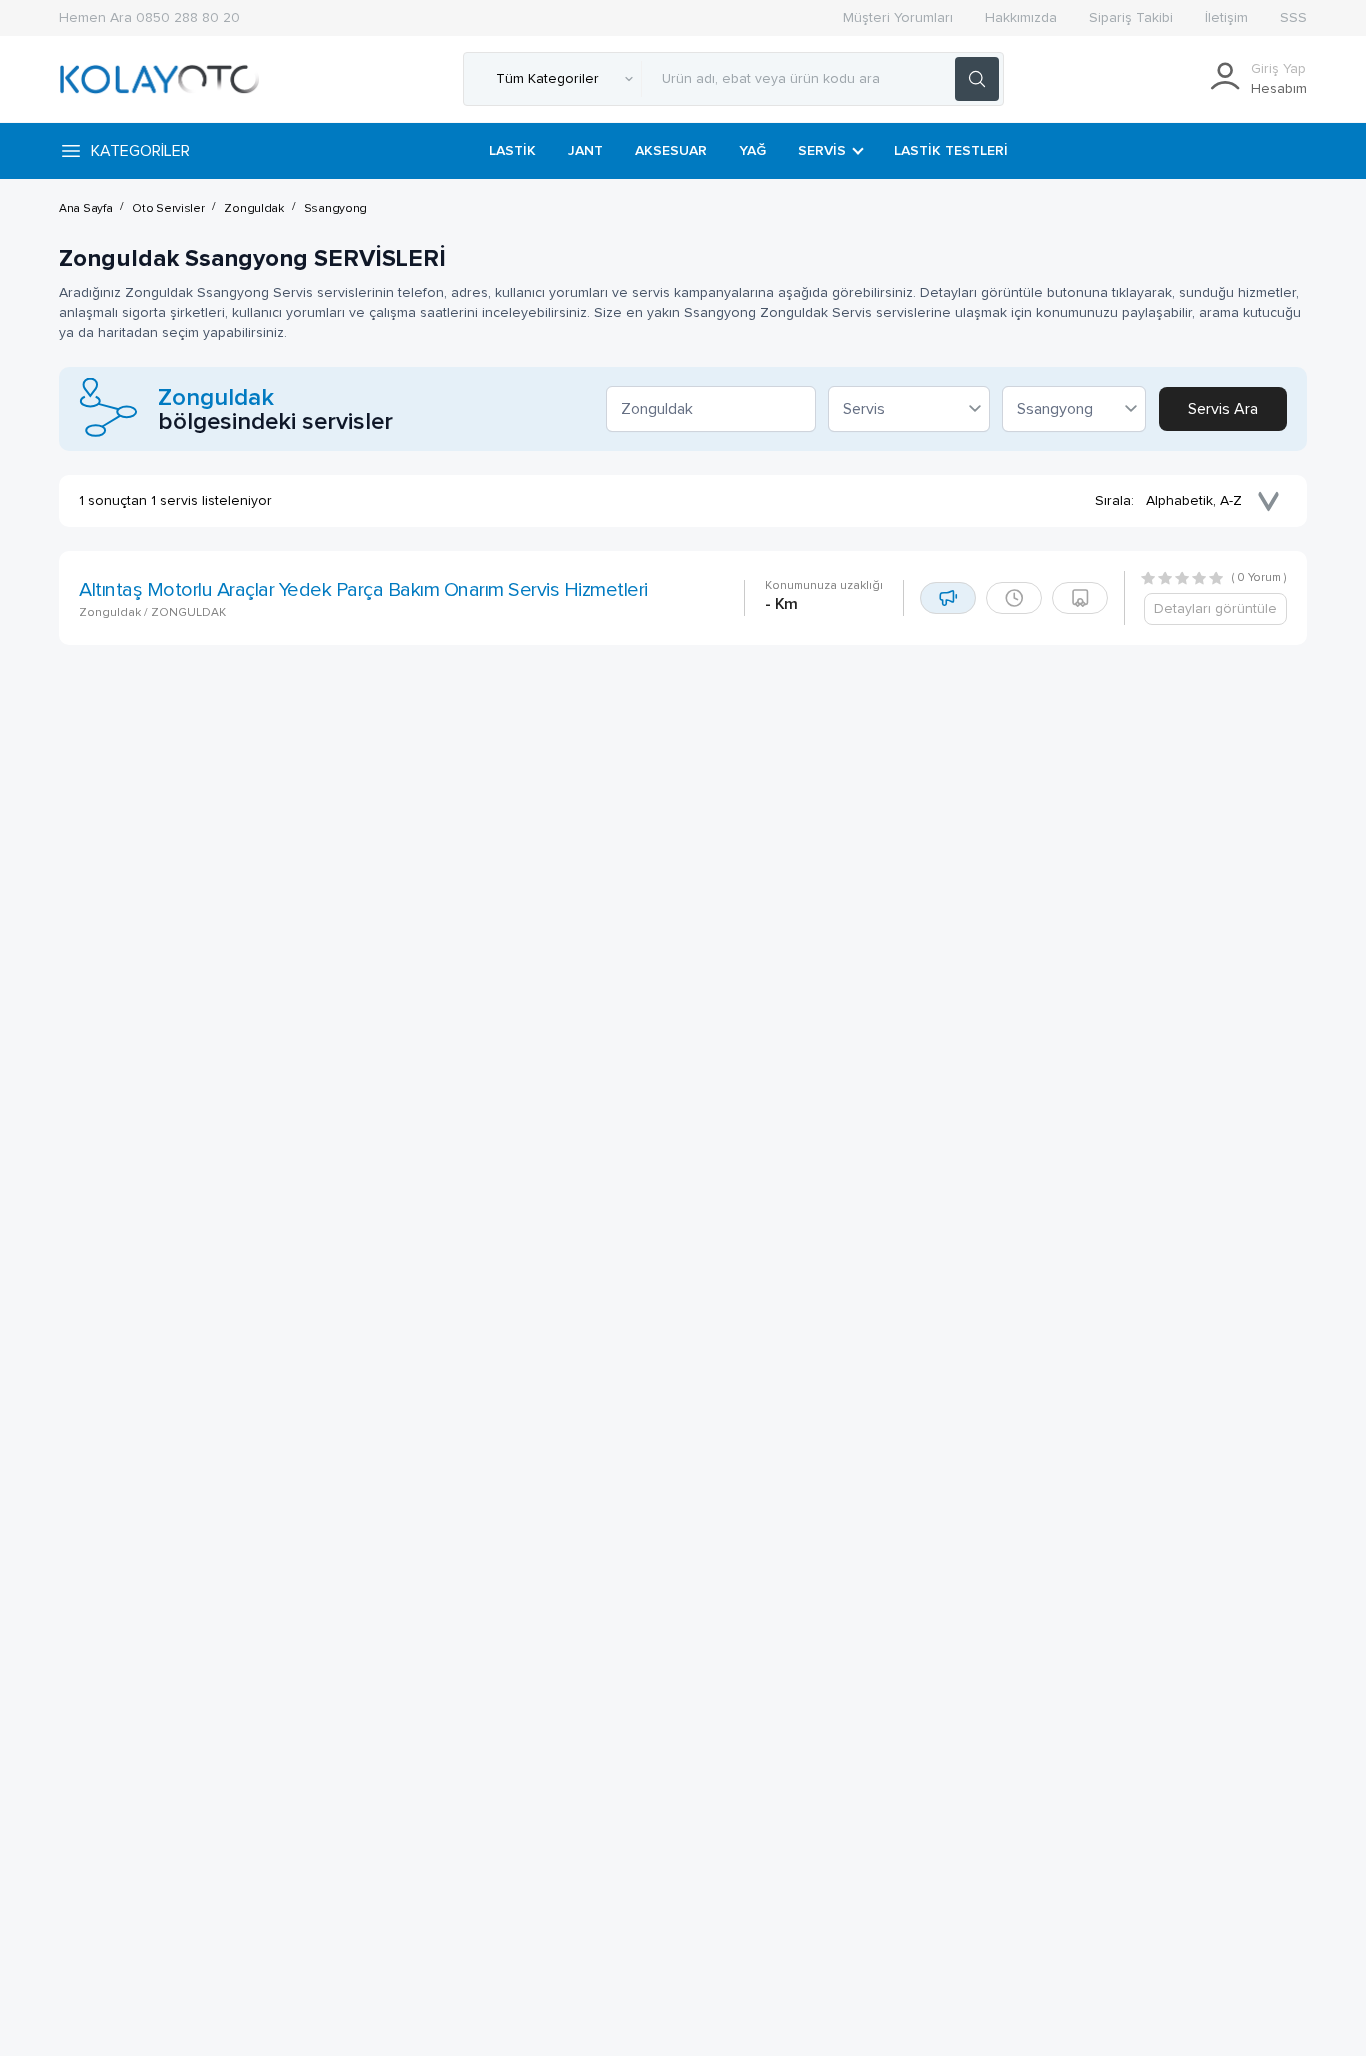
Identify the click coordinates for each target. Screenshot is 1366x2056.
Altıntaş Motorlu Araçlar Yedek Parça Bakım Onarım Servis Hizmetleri (363, 590)
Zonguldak (253, 209)
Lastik (512, 151)
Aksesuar (671, 151)
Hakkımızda (1021, 18)
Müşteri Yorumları (898, 18)
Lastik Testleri (951, 151)
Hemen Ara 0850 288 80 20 (149, 18)
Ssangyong (335, 209)
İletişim (1226, 18)
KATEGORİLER (140, 151)
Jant (585, 151)
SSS (1293, 18)
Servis (822, 151)
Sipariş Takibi (1131, 18)
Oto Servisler (168, 209)
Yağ (752, 151)
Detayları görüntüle (1215, 609)
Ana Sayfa (85, 209)
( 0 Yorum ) (1259, 578)
